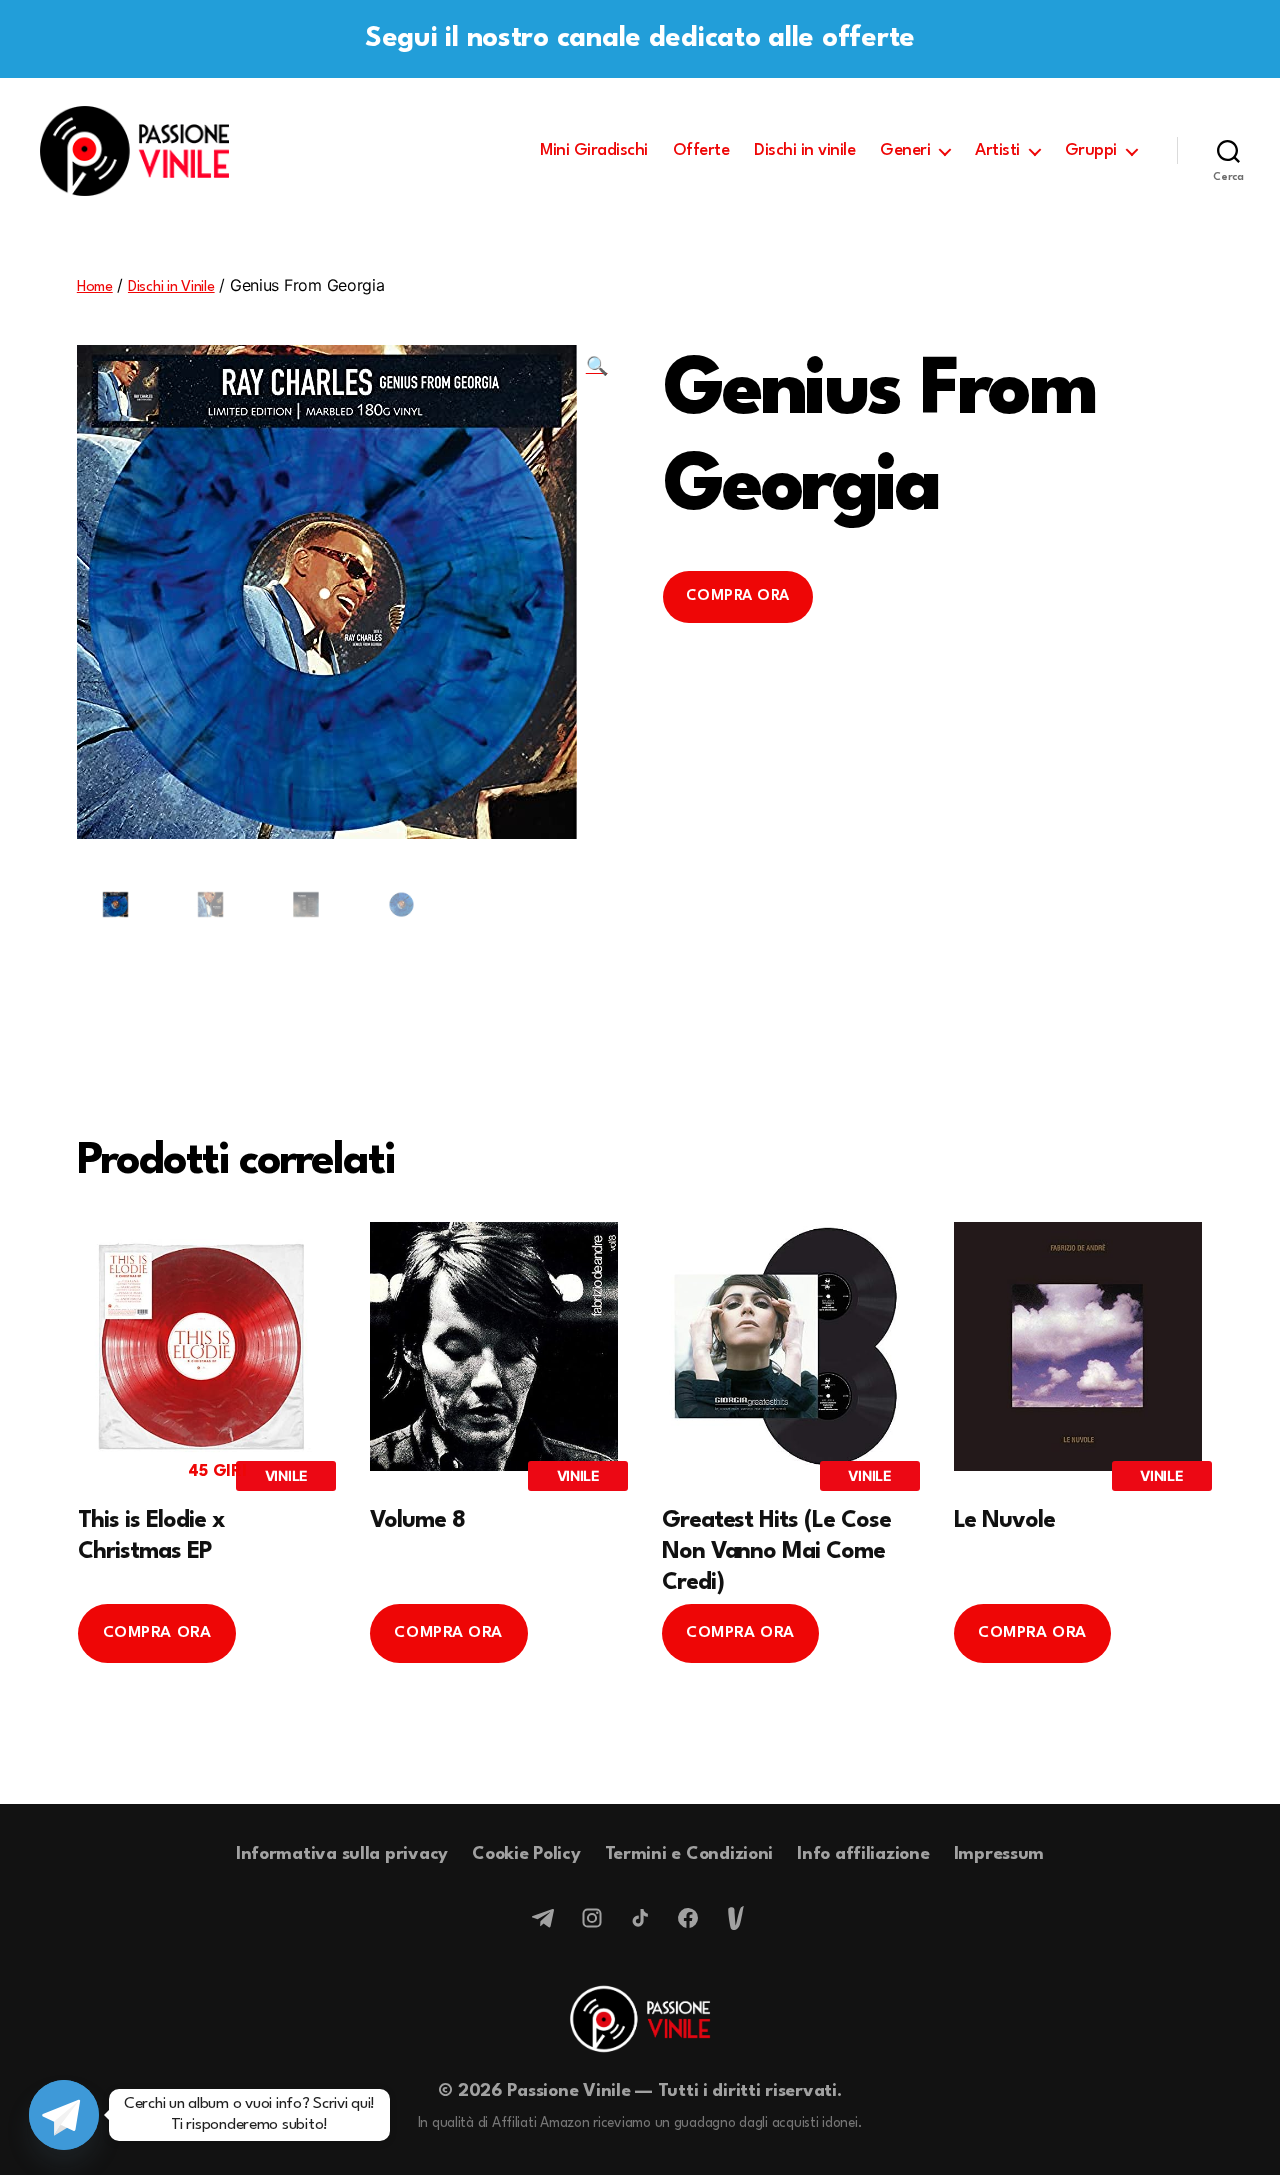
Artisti (997, 150)
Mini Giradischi (594, 150)
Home (95, 287)
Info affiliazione (863, 1854)
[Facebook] (688, 1918)
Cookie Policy (526, 1854)
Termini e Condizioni (689, 1854)
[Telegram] (544, 1918)
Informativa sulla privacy (342, 1854)
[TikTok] (640, 1918)
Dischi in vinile (804, 150)
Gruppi (1091, 150)
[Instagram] (592, 1918)
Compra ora (738, 596)
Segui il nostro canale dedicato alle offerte (640, 39)
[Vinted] (736, 1918)
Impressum (999, 1854)
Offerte (701, 150)
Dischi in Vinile (171, 287)
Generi (905, 150)
